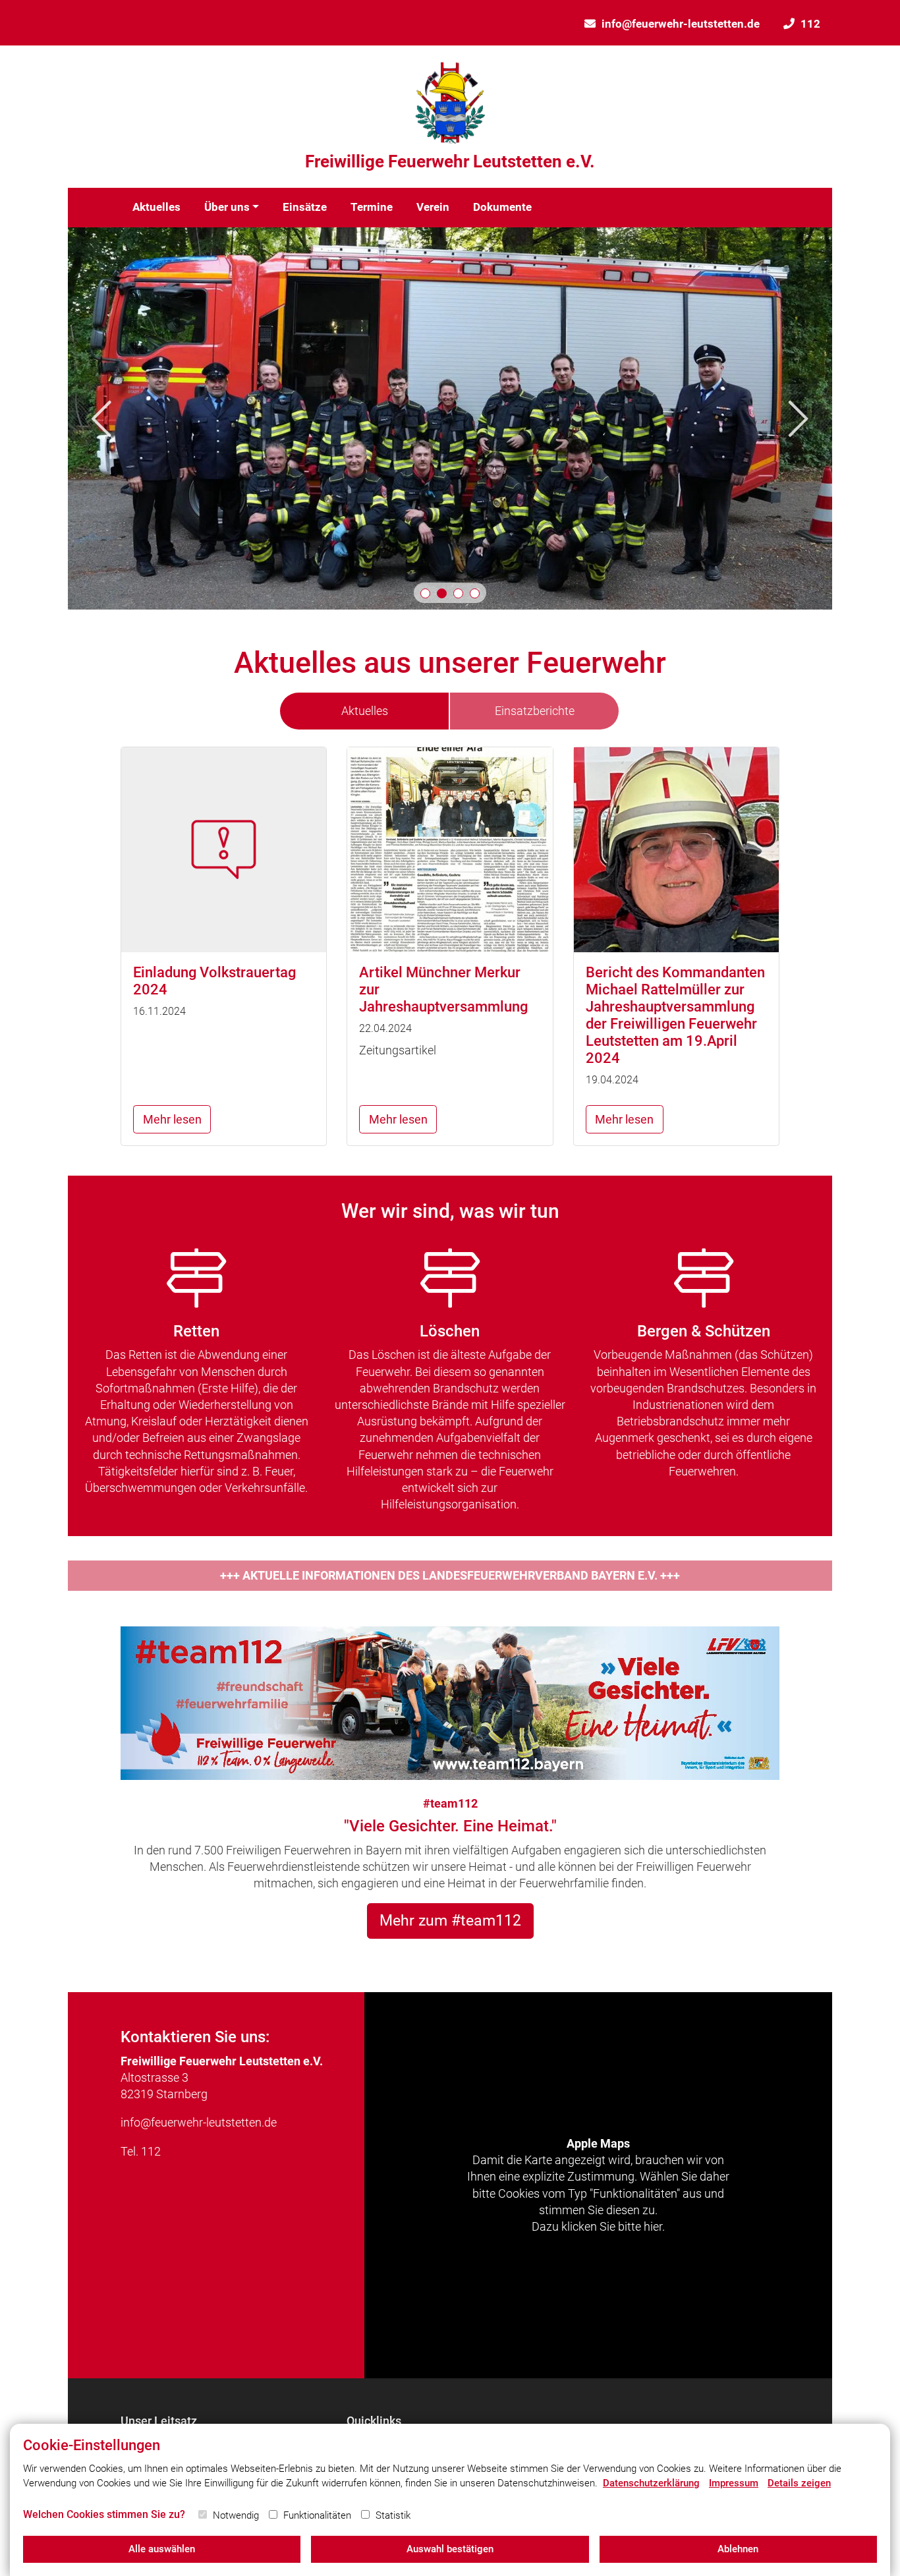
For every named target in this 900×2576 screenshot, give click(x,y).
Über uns (227, 207)
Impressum (734, 2483)
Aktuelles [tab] (365, 711)
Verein (433, 207)
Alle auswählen (162, 2549)
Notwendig (236, 2515)
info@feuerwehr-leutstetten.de (681, 24)
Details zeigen (799, 2483)
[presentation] (101, 419)
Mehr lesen (172, 1119)
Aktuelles (156, 207)
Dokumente (502, 207)
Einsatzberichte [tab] (535, 711)
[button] (425, 593)
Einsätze (305, 207)
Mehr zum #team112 (450, 1920)
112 (810, 24)
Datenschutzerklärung (651, 2483)
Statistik (393, 2515)
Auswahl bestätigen (450, 2549)
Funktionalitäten (317, 2515)
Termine (372, 207)
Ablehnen (738, 2549)
